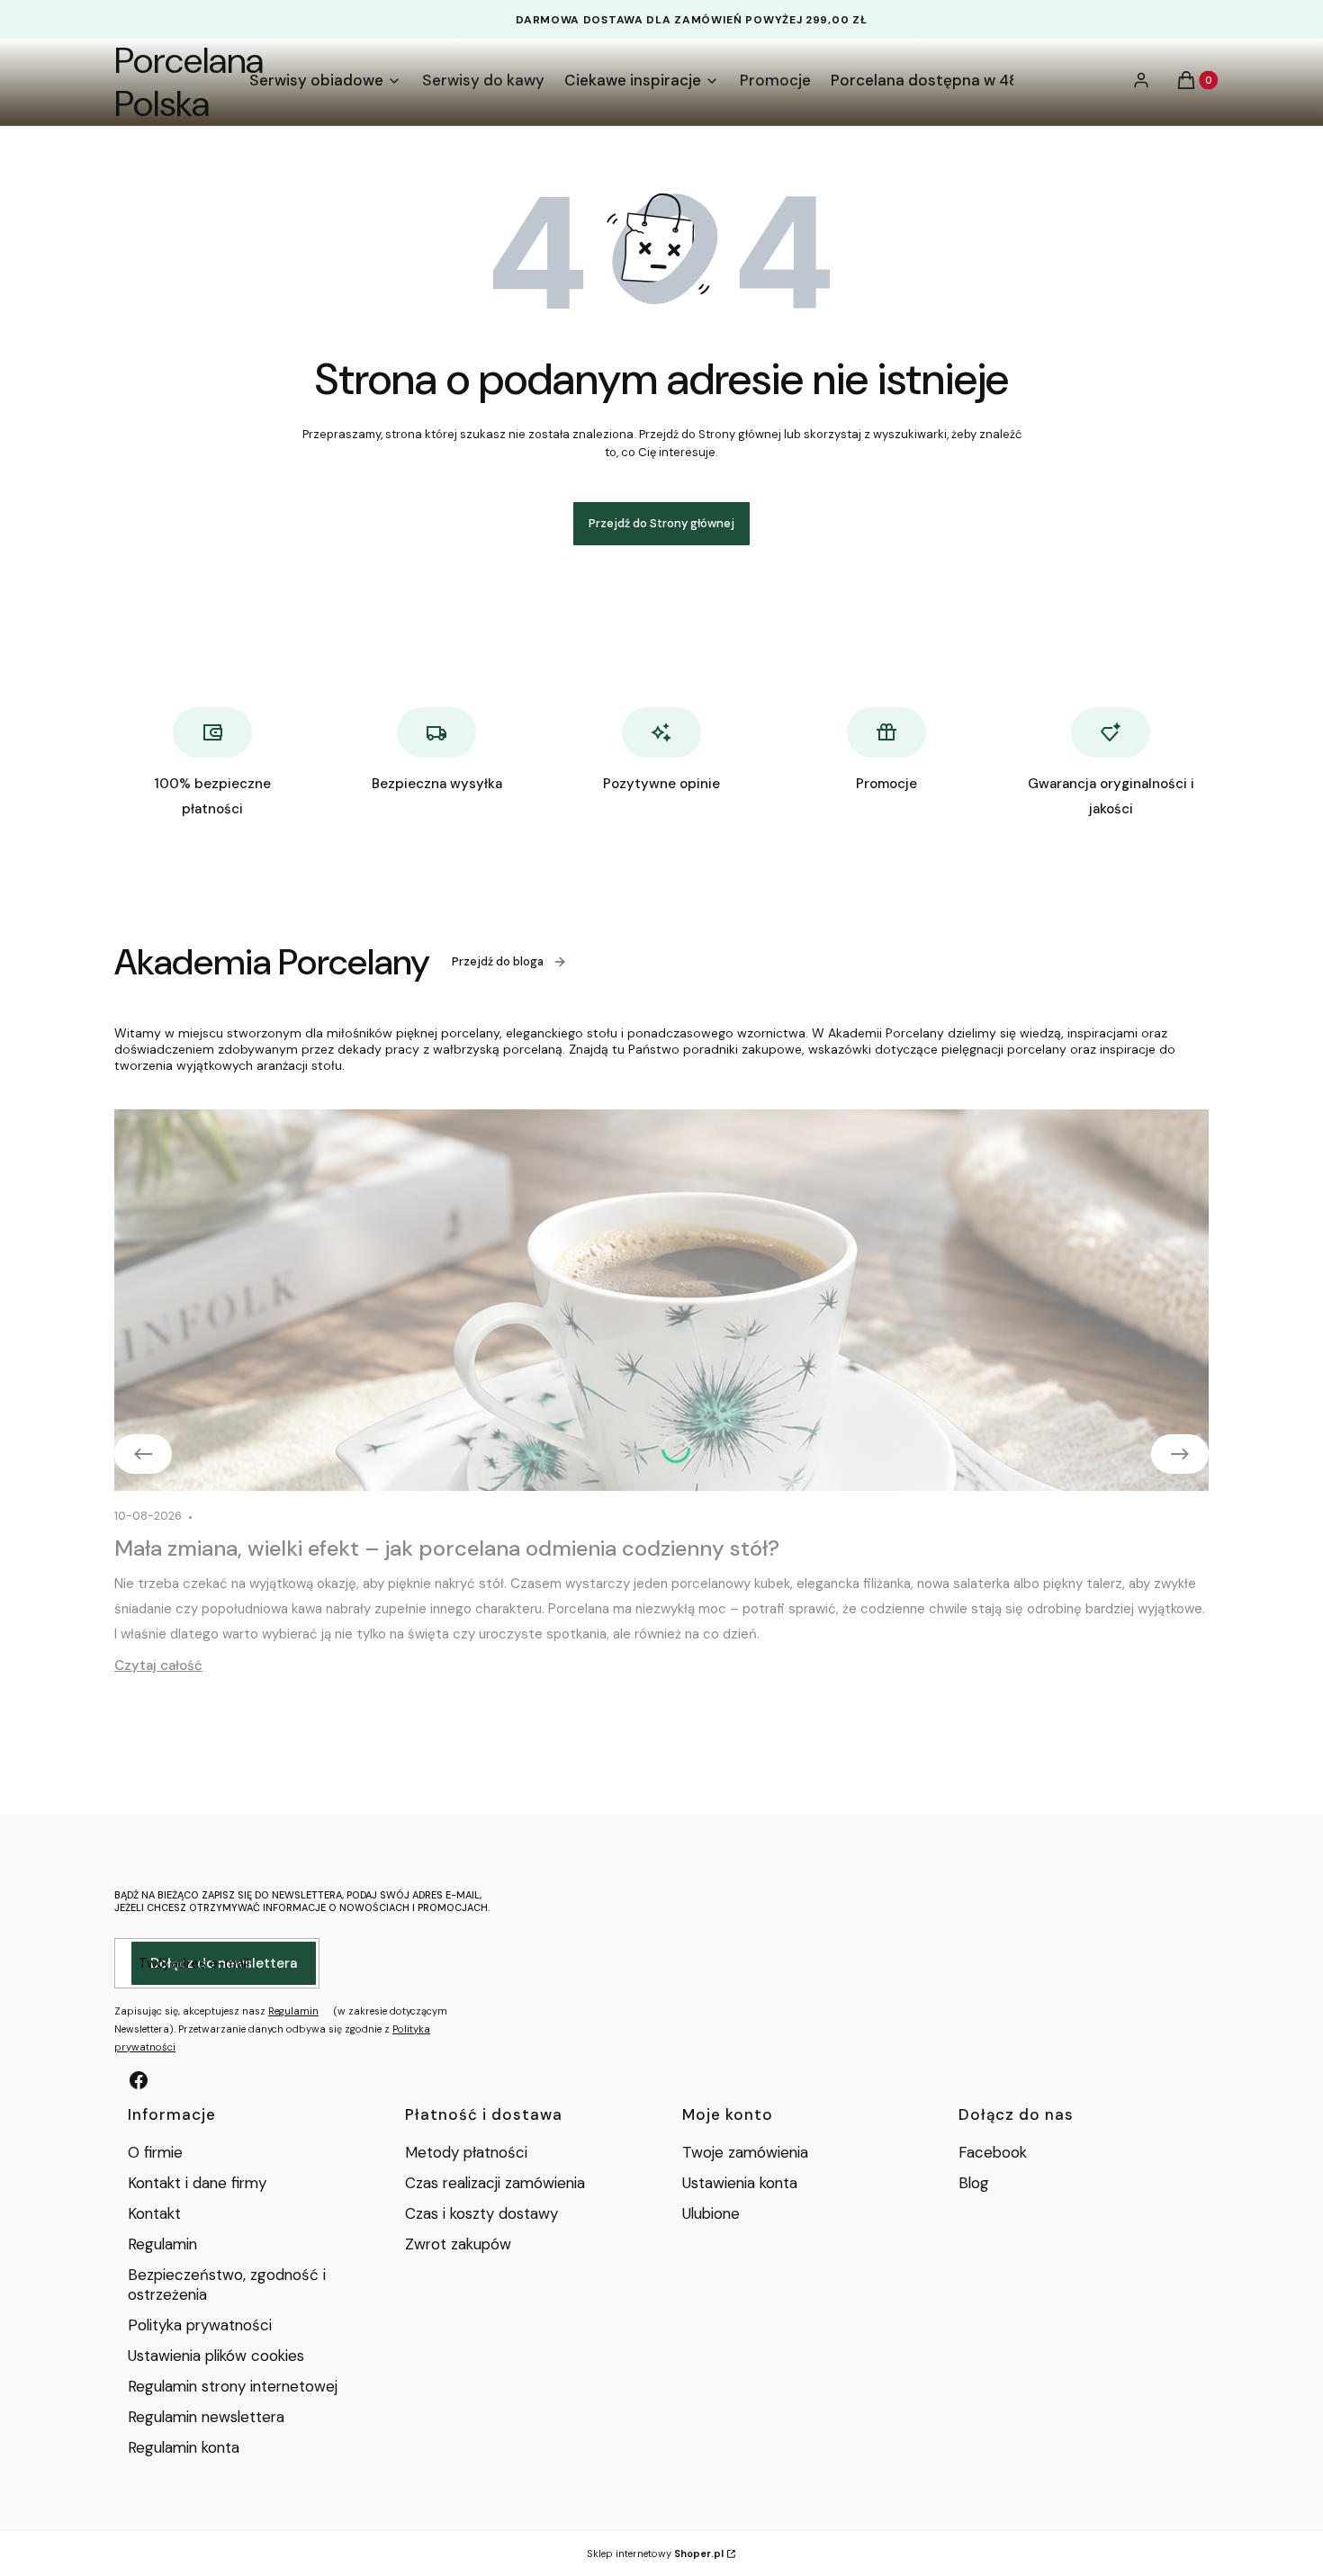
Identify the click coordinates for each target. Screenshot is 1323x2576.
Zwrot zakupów (458, 2244)
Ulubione (711, 2213)
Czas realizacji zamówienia (495, 2183)
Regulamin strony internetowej (233, 2386)
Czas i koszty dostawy (481, 2213)
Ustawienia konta (740, 2183)
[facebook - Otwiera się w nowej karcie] (139, 2080)
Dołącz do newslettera (224, 1963)
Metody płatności (466, 2152)
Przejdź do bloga (498, 961)
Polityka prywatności (200, 2325)
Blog (974, 2183)
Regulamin (293, 2011)
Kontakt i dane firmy (197, 2183)
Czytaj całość (158, 1665)
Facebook (995, 2152)
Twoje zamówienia (745, 2152)
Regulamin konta (184, 2447)
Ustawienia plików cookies (218, 2356)
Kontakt (154, 2213)
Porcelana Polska (189, 82)
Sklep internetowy (655, 2554)
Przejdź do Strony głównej (661, 523)
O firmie (155, 2152)
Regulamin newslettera (206, 2417)
